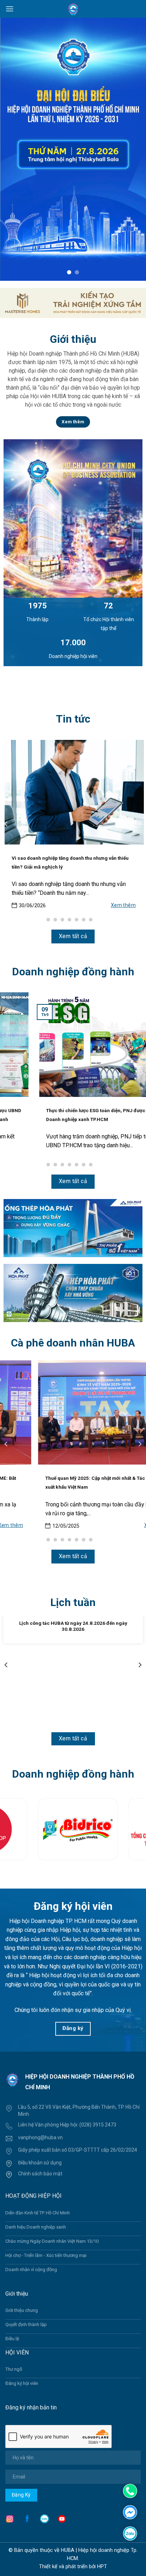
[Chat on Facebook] (130, 2512)
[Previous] (6, 824)
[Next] (140, 824)
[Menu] (10, 9)
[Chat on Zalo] (130, 2533)
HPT (102, 2567)
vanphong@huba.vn (40, 2137)
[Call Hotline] (130, 2491)
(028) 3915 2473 (98, 2125)
